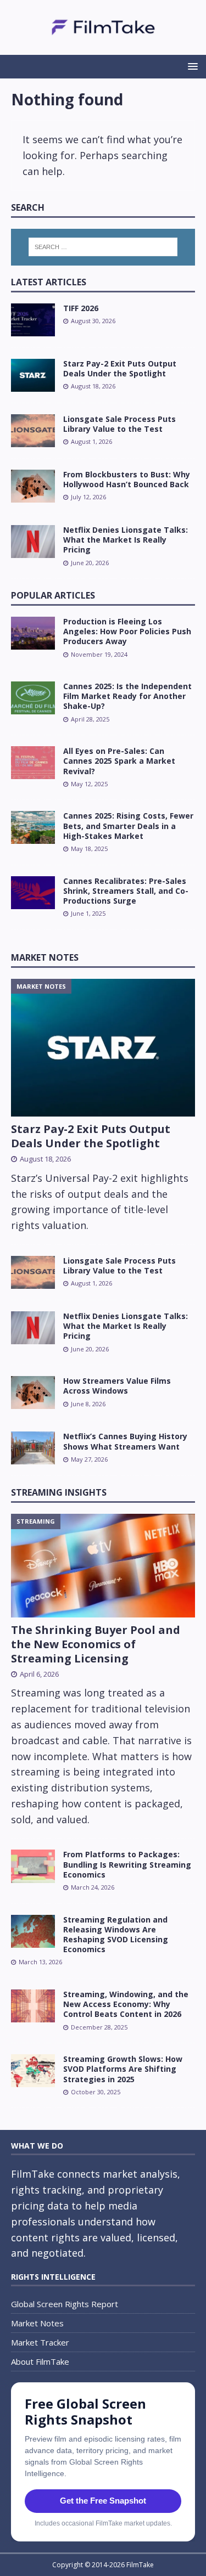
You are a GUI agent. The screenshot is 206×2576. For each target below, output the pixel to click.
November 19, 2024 (99, 654)
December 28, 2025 (99, 2027)
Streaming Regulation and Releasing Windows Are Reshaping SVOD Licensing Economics (116, 1935)
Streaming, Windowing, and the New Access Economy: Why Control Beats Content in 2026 (126, 2004)
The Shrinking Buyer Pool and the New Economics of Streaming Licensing (96, 1644)
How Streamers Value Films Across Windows (117, 1386)
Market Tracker (40, 2342)
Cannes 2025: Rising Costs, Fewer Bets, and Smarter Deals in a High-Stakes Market (128, 825)
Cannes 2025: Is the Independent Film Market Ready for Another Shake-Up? (127, 696)
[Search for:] (103, 247)
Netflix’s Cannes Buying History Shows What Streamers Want (125, 1441)
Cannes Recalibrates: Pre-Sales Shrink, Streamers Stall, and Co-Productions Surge (126, 891)
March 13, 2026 (40, 1962)
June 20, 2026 (90, 563)
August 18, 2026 (93, 386)
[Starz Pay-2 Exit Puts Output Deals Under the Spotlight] (33, 375)
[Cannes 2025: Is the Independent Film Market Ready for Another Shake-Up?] (33, 698)
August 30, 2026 (93, 321)
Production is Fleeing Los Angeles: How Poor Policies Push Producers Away (127, 631)
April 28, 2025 (90, 719)
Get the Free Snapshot (103, 2501)
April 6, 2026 (39, 1674)
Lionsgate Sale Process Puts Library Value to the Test (119, 424)
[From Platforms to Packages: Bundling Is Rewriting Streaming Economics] (33, 1866)
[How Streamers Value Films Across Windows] (33, 1393)
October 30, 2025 (96, 2092)
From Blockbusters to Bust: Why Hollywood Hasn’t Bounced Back (127, 479)
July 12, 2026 (88, 497)
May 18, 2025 (89, 849)
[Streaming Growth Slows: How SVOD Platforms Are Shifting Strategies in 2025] (33, 2071)
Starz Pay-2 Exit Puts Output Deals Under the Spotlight (120, 368)
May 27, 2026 (89, 1459)
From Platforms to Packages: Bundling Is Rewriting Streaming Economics (127, 1864)
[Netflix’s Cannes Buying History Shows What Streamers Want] (33, 1448)
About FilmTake (40, 2361)
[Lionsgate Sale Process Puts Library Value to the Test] (33, 431)
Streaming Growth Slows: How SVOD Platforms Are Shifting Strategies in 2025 (123, 2069)
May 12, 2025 (89, 784)
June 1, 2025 (88, 913)
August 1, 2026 (91, 441)
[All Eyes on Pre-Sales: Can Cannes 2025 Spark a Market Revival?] (33, 763)
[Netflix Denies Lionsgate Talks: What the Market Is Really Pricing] (33, 542)
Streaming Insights (59, 1492)
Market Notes (45, 957)
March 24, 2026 (93, 1887)
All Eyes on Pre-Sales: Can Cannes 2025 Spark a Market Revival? (119, 761)
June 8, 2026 (88, 1404)
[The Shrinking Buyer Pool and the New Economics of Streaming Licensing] (103, 1565)
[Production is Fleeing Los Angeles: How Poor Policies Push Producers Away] (33, 633)
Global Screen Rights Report (65, 2304)
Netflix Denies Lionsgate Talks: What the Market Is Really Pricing (126, 540)
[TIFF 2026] (33, 320)
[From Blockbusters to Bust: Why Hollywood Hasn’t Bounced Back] (33, 486)
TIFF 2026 (81, 308)
